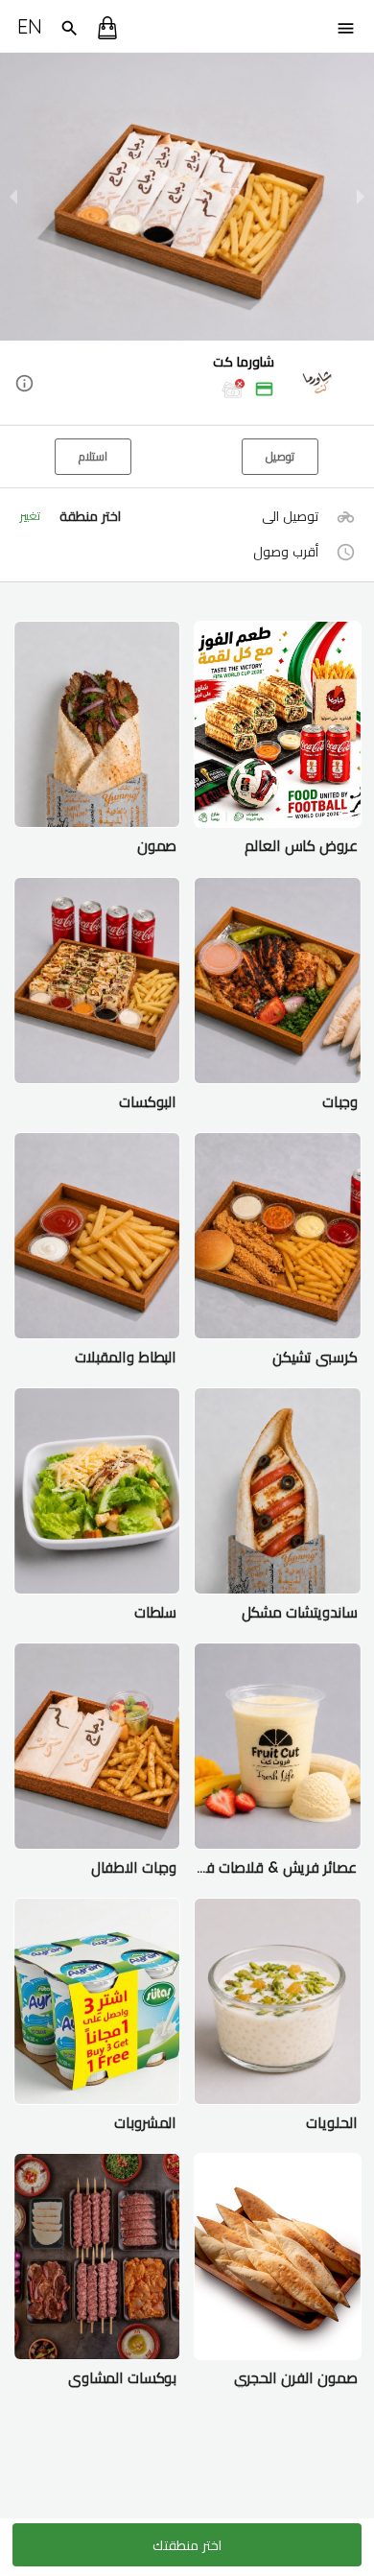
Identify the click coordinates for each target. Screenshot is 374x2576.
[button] (187, 384)
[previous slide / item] (13, 197)
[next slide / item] (361, 197)
